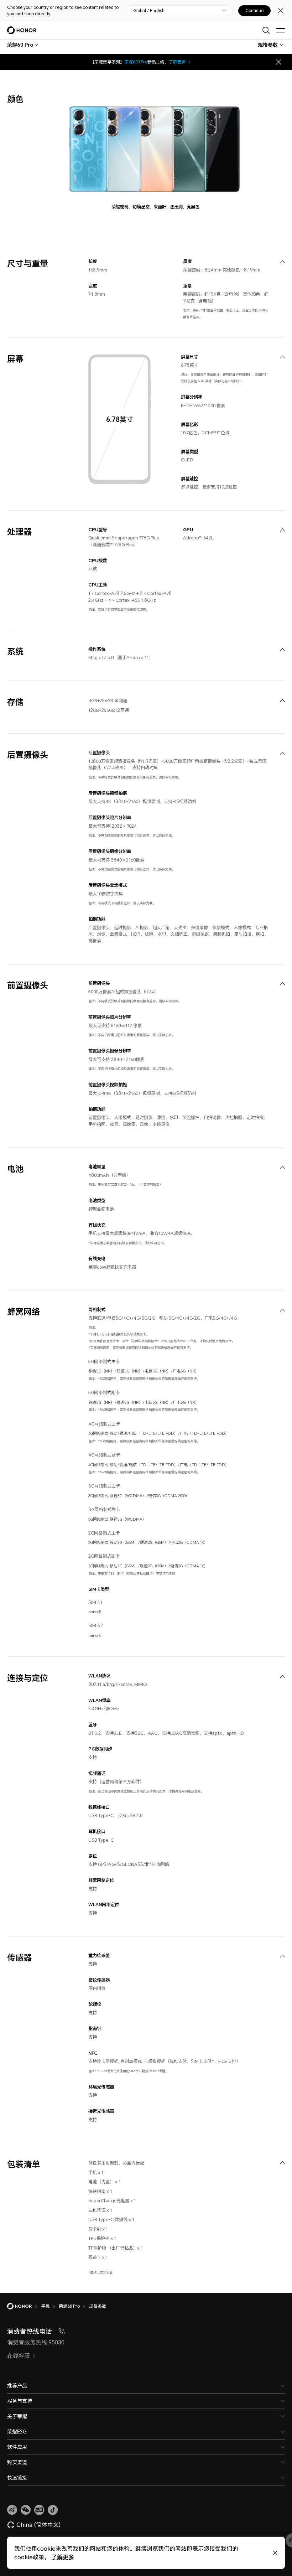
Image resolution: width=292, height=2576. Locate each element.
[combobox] (20, 45)
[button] (26, 2510)
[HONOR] (24, 2306)
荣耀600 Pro (136, 62)
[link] (12, 2510)
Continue (254, 11)
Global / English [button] (149, 11)
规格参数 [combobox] (268, 45)
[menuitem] (282, 262)
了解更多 (177, 62)
